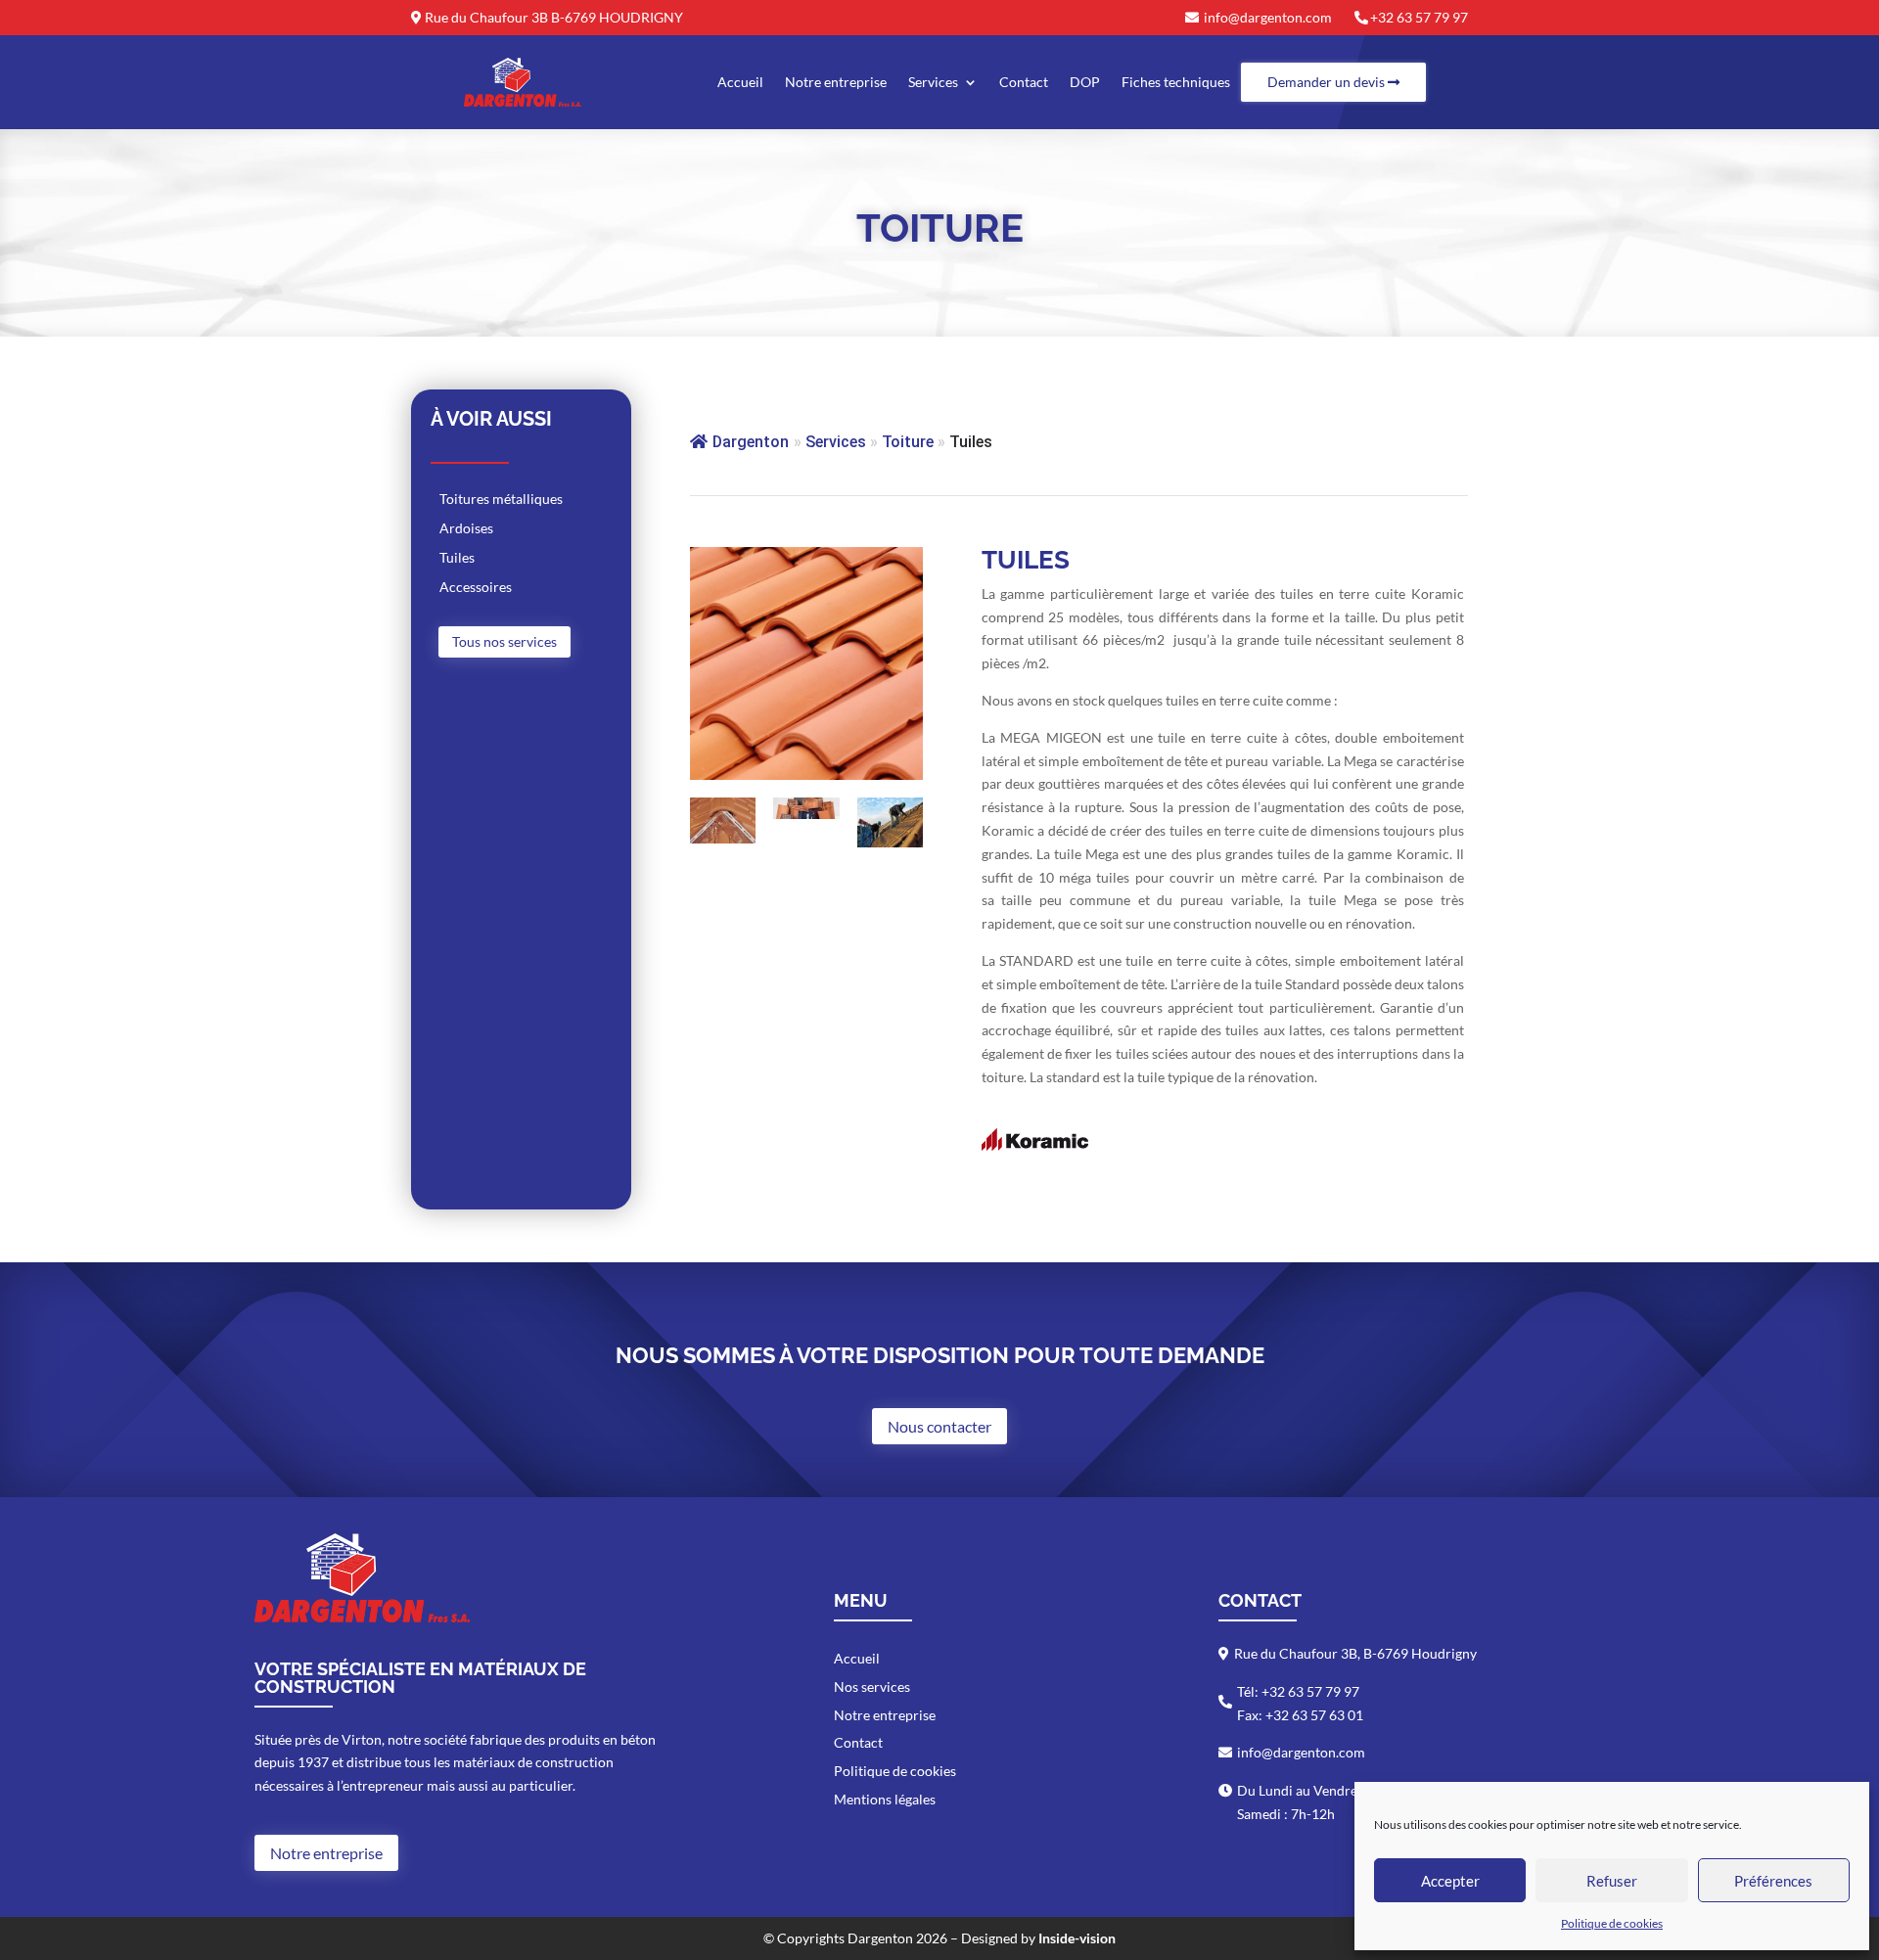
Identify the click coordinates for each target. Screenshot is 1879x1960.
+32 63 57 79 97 (1419, 17)
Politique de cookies (1612, 1923)
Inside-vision (1077, 1938)
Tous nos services (504, 641)
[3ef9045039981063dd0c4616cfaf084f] (723, 838)
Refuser (1612, 1881)
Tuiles (457, 558)
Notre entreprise (836, 82)
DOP (1085, 82)
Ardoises (466, 529)
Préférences (1773, 1881)
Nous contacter (939, 1426)
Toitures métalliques (501, 500)
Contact (1024, 82)
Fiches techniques (1176, 82)
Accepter (1450, 1881)
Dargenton (751, 442)
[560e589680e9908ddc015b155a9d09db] (806, 814)
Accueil (740, 82)
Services (933, 82)
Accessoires (476, 588)
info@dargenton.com (1268, 17)
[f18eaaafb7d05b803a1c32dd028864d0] (891, 842)
